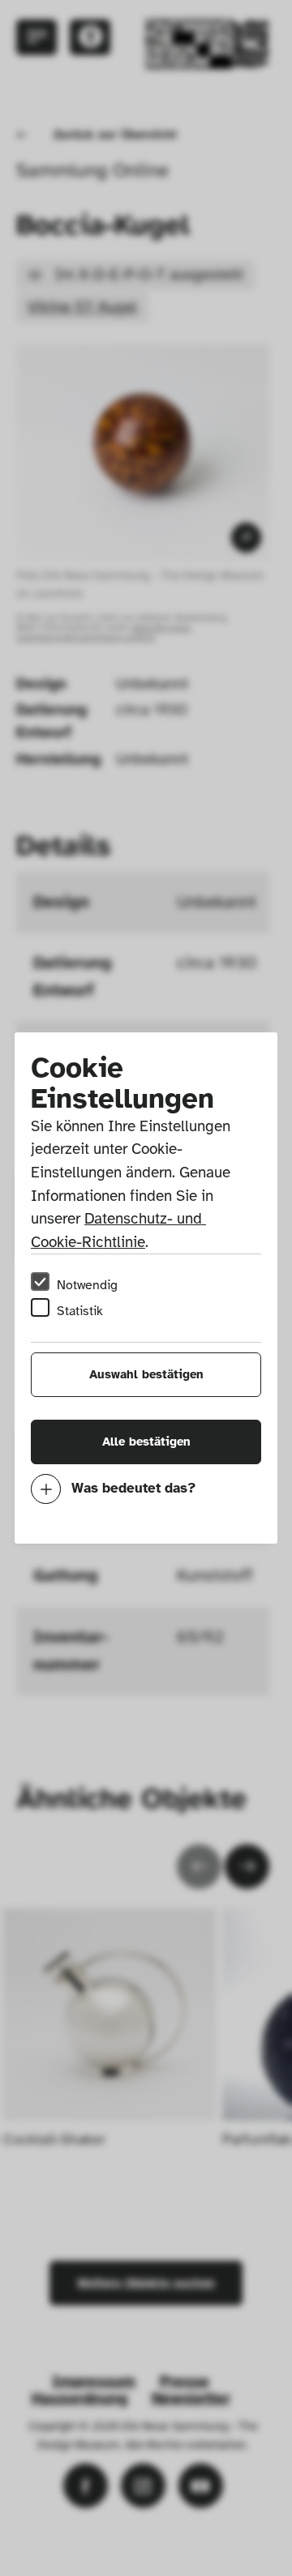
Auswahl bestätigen (146, 1374)
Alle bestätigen (146, 1442)
